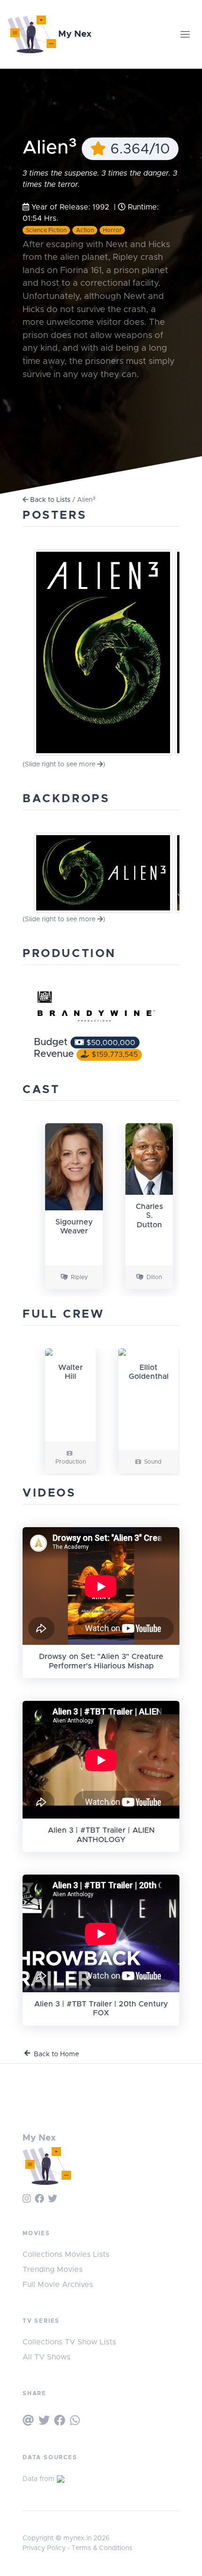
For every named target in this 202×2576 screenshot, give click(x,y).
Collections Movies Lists (66, 2254)
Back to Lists (50, 500)
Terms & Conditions (102, 2548)
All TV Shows (47, 2357)
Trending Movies (53, 2270)
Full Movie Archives (58, 2285)
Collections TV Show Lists (69, 2342)
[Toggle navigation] (185, 34)
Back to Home (56, 2054)
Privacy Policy (44, 2548)
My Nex (74, 34)
